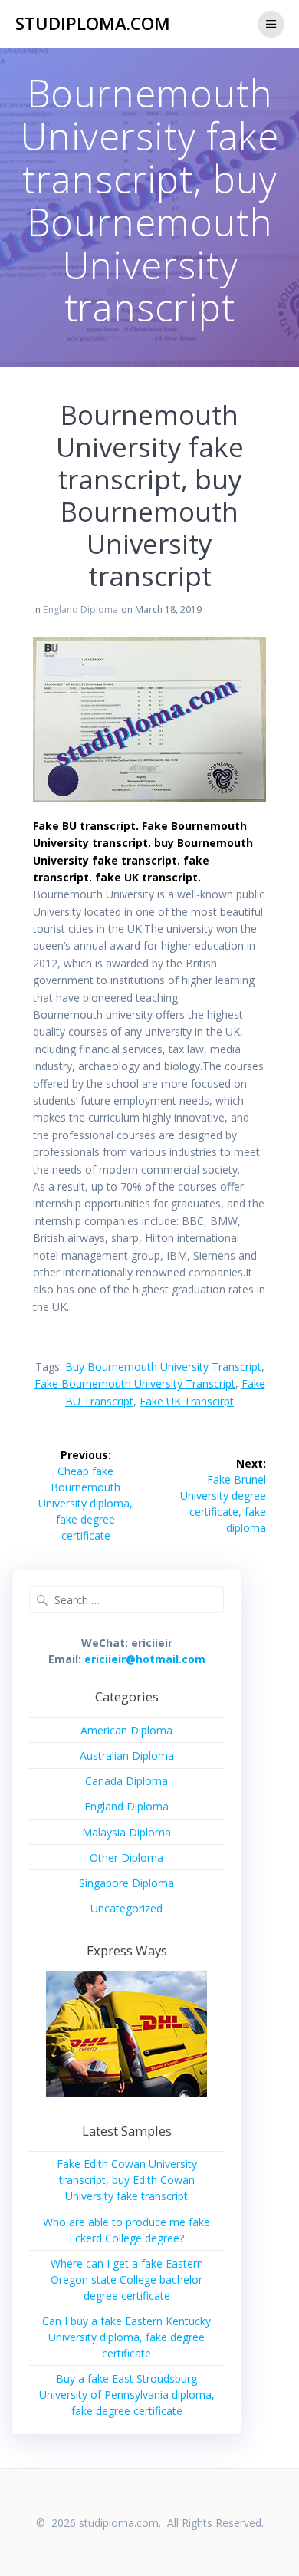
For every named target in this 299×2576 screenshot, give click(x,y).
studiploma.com (93, 24)
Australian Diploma (127, 1756)
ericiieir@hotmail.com (145, 1659)
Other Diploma (127, 1858)
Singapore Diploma (127, 1883)
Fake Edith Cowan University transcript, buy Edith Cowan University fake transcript (127, 2180)
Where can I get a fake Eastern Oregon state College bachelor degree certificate (127, 2280)
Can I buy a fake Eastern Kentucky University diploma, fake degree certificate (127, 2337)
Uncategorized (127, 1908)
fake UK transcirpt (187, 1401)
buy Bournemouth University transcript (163, 1367)
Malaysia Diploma (127, 1832)
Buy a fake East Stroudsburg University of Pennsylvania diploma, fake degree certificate (127, 2395)
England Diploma (80, 609)
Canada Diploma (127, 1781)
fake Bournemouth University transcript (135, 1384)
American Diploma (127, 1730)
